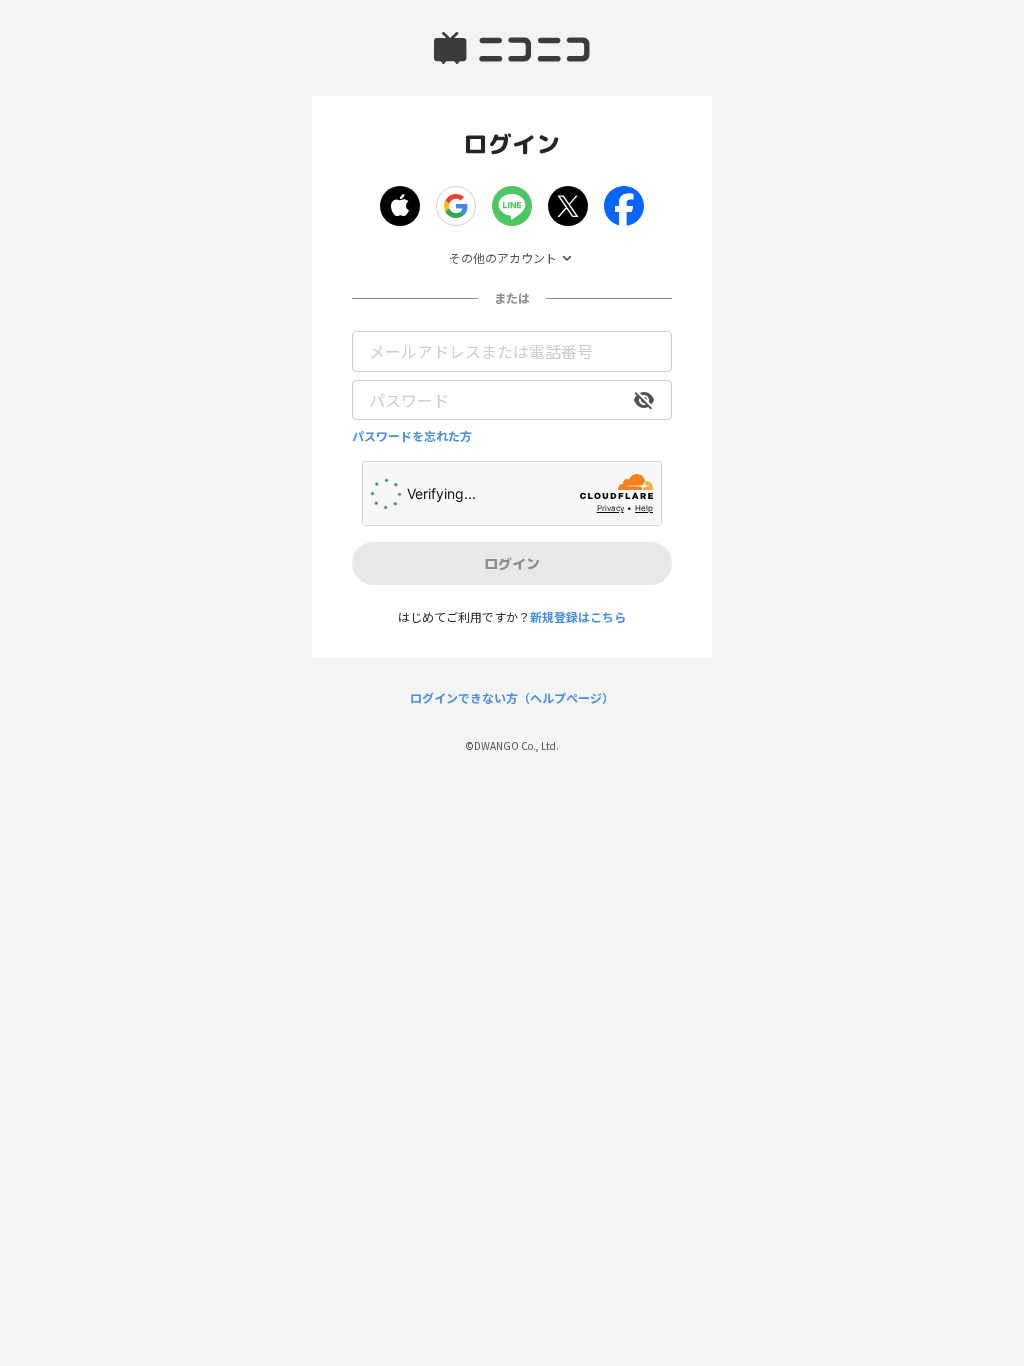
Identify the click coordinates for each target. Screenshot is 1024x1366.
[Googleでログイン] (456, 206)
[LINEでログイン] (512, 206)
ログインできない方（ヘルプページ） (512, 698)
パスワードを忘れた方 (412, 436)
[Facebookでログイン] (624, 206)
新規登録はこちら (578, 616)
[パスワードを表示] (644, 400)
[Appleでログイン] (400, 206)
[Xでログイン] (568, 206)
